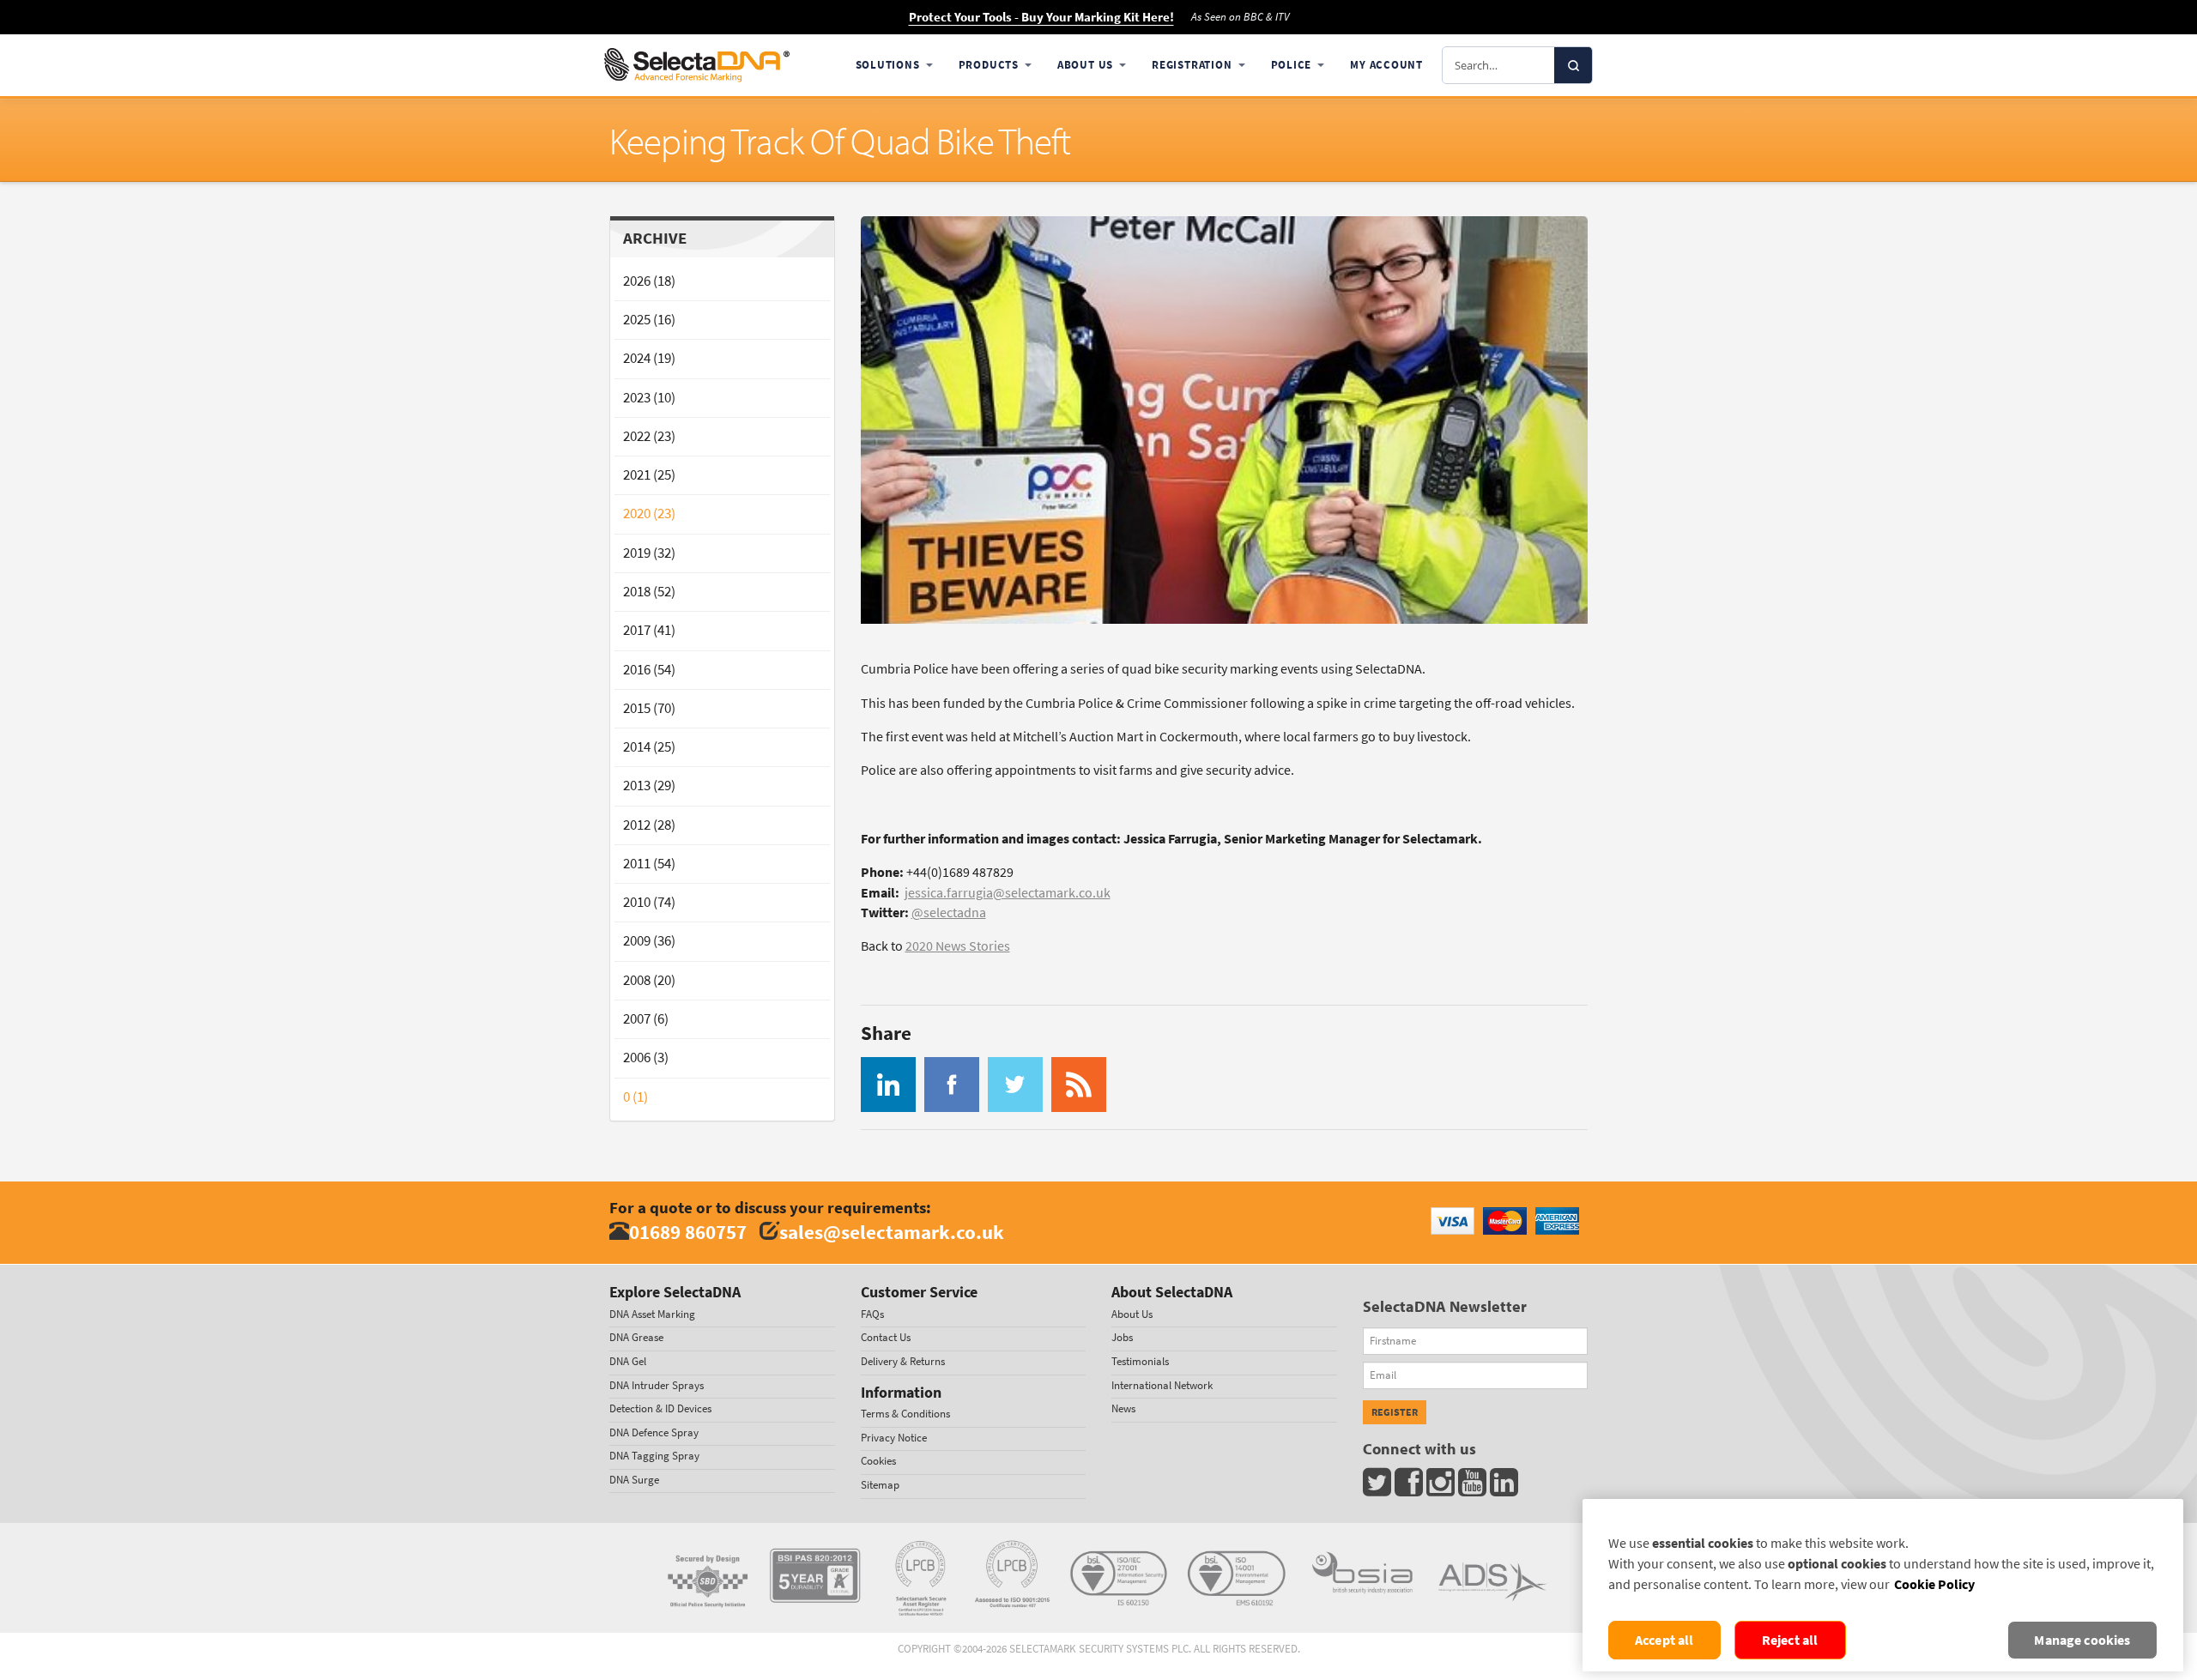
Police (1292, 65)
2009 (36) (649, 941)
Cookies (878, 1461)
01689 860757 (688, 1232)
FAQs (872, 1314)
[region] (1883, 1585)
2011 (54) (649, 864)
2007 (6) (646, 1019)
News (1123, 1408)
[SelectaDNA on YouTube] (1474, 1487)
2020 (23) (649, 514)
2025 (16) (649, 320)
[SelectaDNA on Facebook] (1410, 1487)
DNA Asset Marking (652, 1314)
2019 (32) (649, 553)
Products (989, 65)
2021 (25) (649, 475)
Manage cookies (2082, 1640)
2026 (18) (649, 281)
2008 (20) (649, 980)
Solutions (888, 65)
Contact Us (886, 1337)
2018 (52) (649, 592)
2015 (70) (649, 708)
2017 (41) (649, 630)
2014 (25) (649, 747)
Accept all (1664, 1640)
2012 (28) (649, 825)
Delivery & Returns (903, 1361)
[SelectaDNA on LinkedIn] (1506, 1487)
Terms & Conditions (905, 1414)
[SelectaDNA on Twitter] (1379, 1487)
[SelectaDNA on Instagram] (1442, 1487)
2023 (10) (649, 398)
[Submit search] (1573, 65)
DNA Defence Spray (654, 1432)
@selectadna (949, 913)
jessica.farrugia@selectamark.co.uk (1008, 893)
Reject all (1790, 1640)
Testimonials (1140, 1361)
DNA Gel (628, 1361)
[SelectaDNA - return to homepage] (697, 65)
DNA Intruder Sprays (657, 1385)
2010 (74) (649, 902)
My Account (1386, 65)
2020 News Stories (958, 946)
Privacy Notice (894, 1438)
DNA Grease (636, 1337)
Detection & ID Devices (660, 1408)
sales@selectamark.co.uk (892, 1232)
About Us (1085, 65)
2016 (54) (649, 670)
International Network (1162, 1385)
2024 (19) (649, 358)
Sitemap (880, 1485)
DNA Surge (634, 1480)
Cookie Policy (1934, 1584)
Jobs (1122, 1337)
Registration (1192, 65)
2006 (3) (646, 1058)
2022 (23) (649, 436)
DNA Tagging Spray (654, 1456)
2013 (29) (649, 786)
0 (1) (635, 1097)
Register (1395, 1412)
